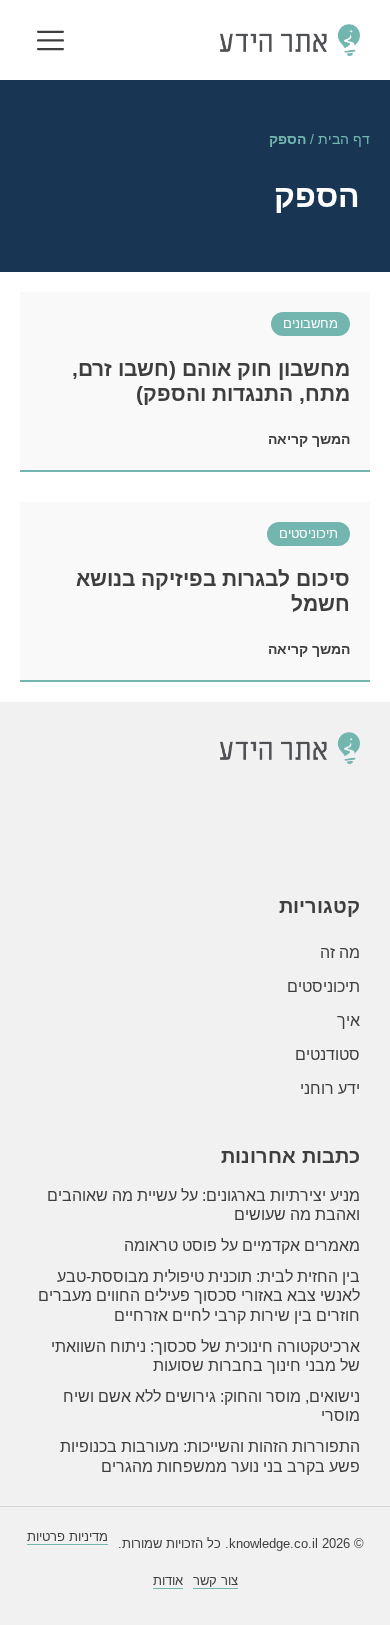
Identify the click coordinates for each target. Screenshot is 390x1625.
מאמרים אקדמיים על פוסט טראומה (242, 1245)
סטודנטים (327, 1054)
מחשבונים (310, 323)
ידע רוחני (330, 1088)
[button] (50, 42)
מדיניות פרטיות (67, 1536)
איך (348, 1020)
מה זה (340, 952)
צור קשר (215, 1580)
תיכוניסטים (308, 533)
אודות (168, 1580)
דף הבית (344, 139)
